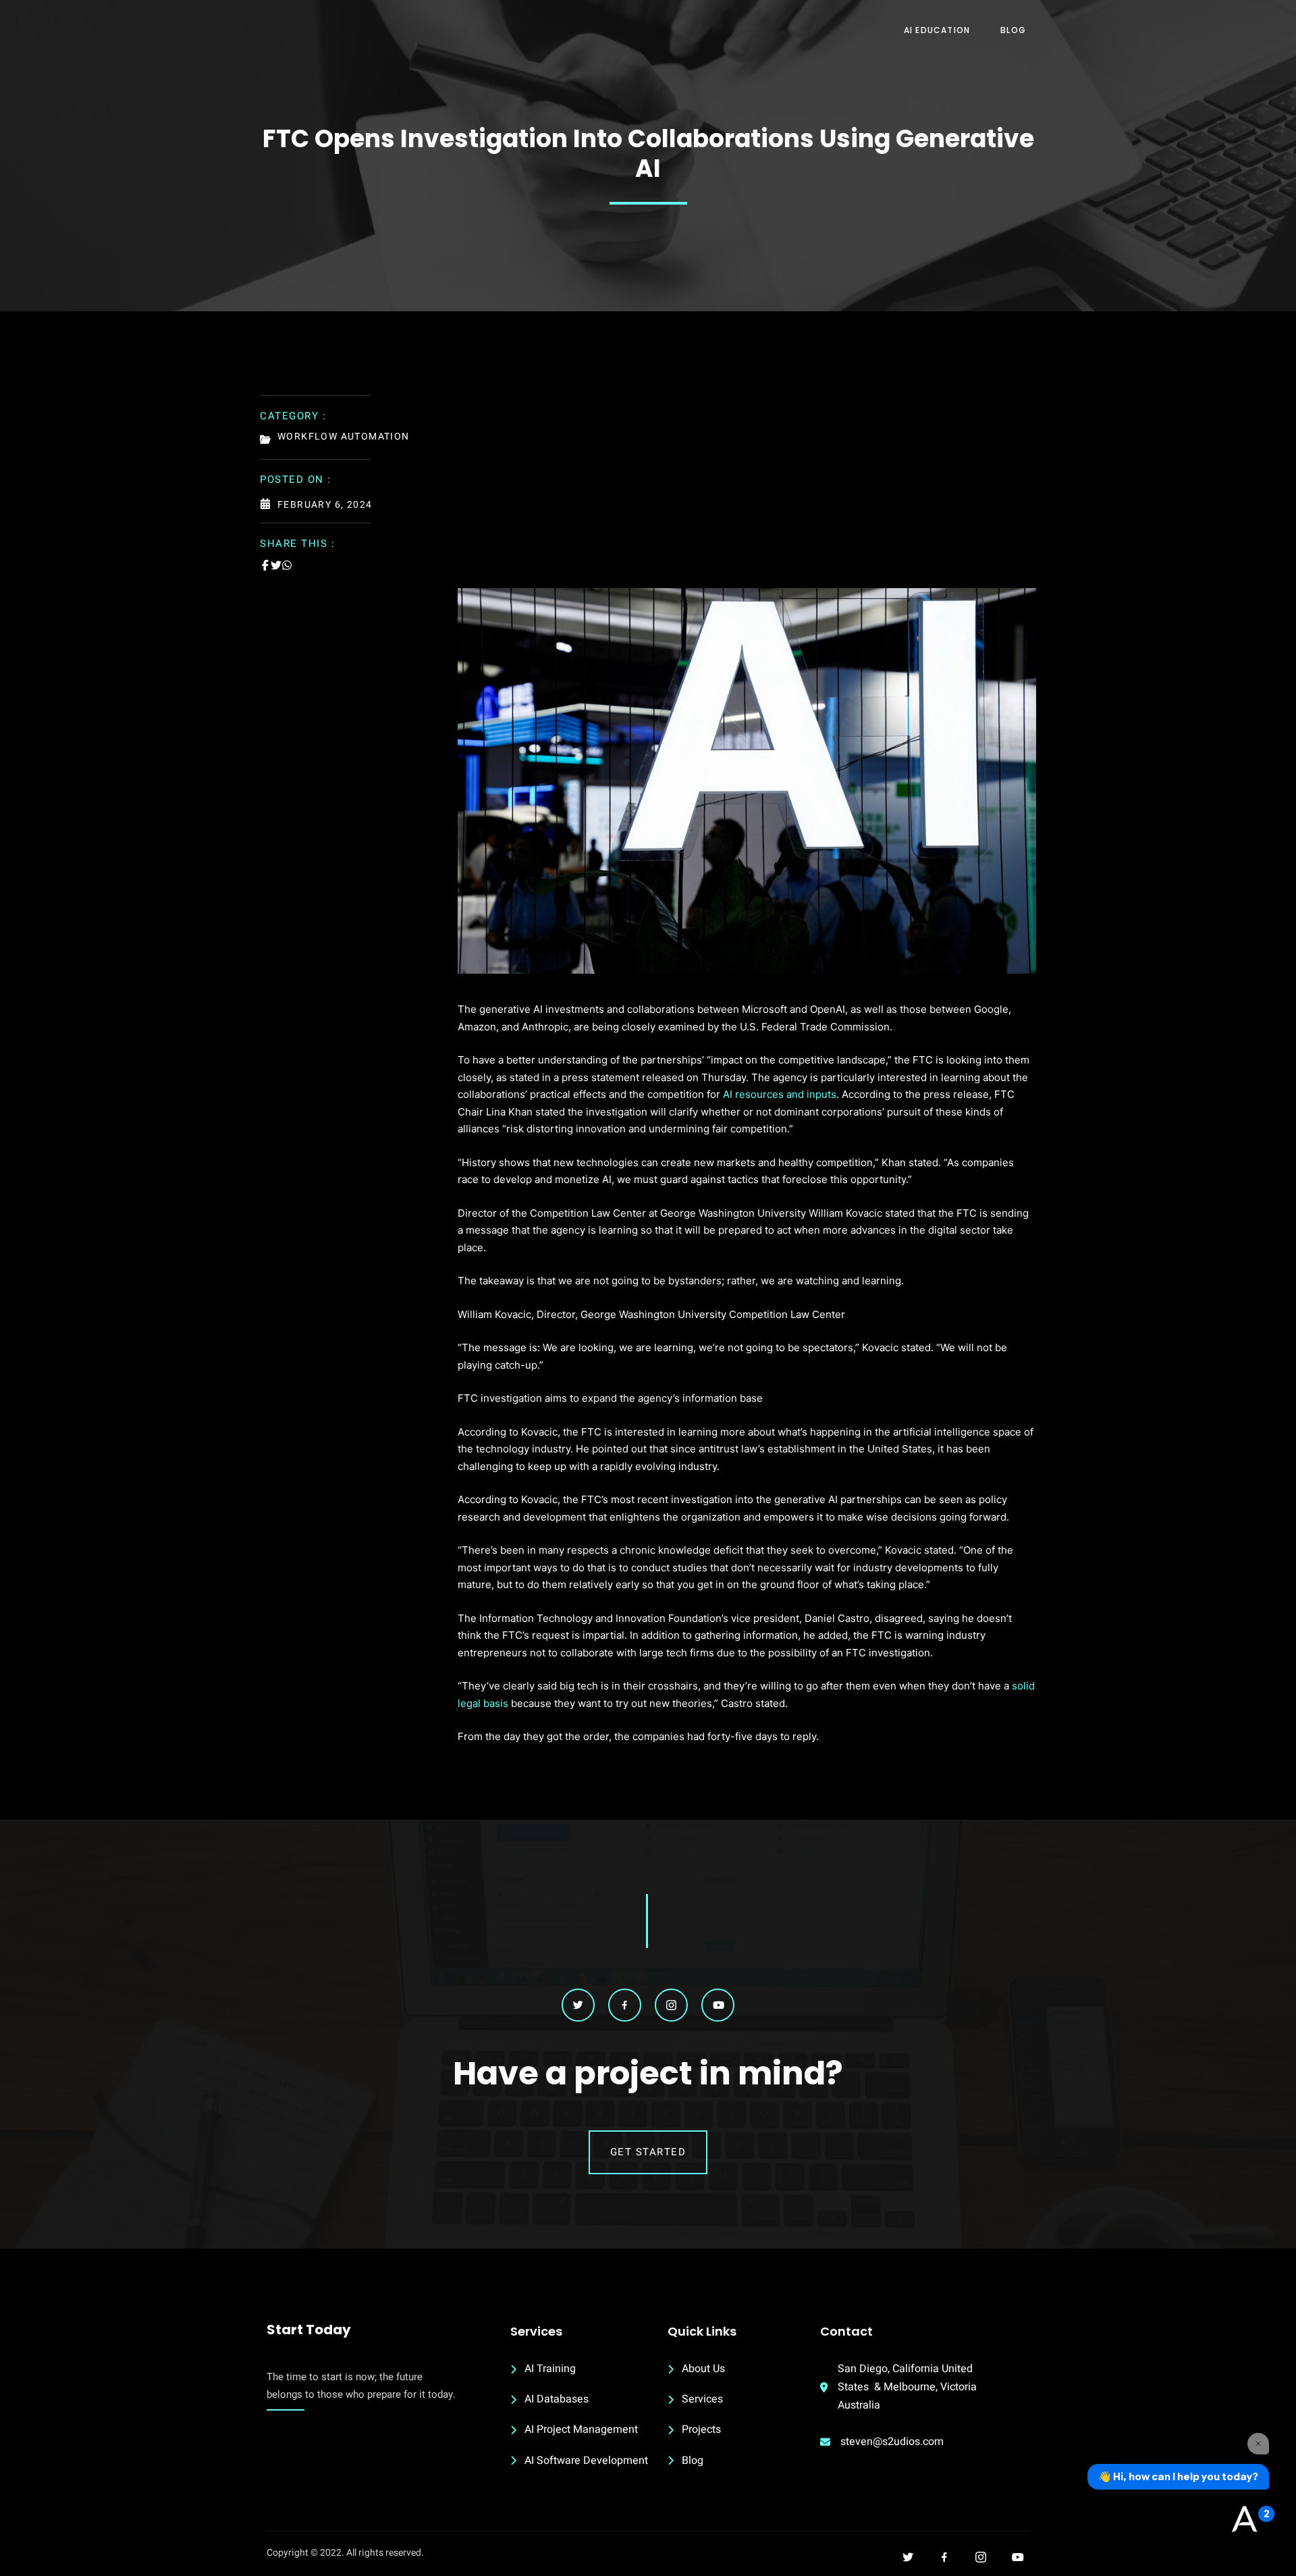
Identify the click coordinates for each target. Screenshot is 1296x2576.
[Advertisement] (747, 487)
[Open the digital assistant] (1244, 2520)
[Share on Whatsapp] (287, 565)
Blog (1013, 30)
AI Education (937, 30)
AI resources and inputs (780, 1094)
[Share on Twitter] (276, 565)
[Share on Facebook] (265, 565)
